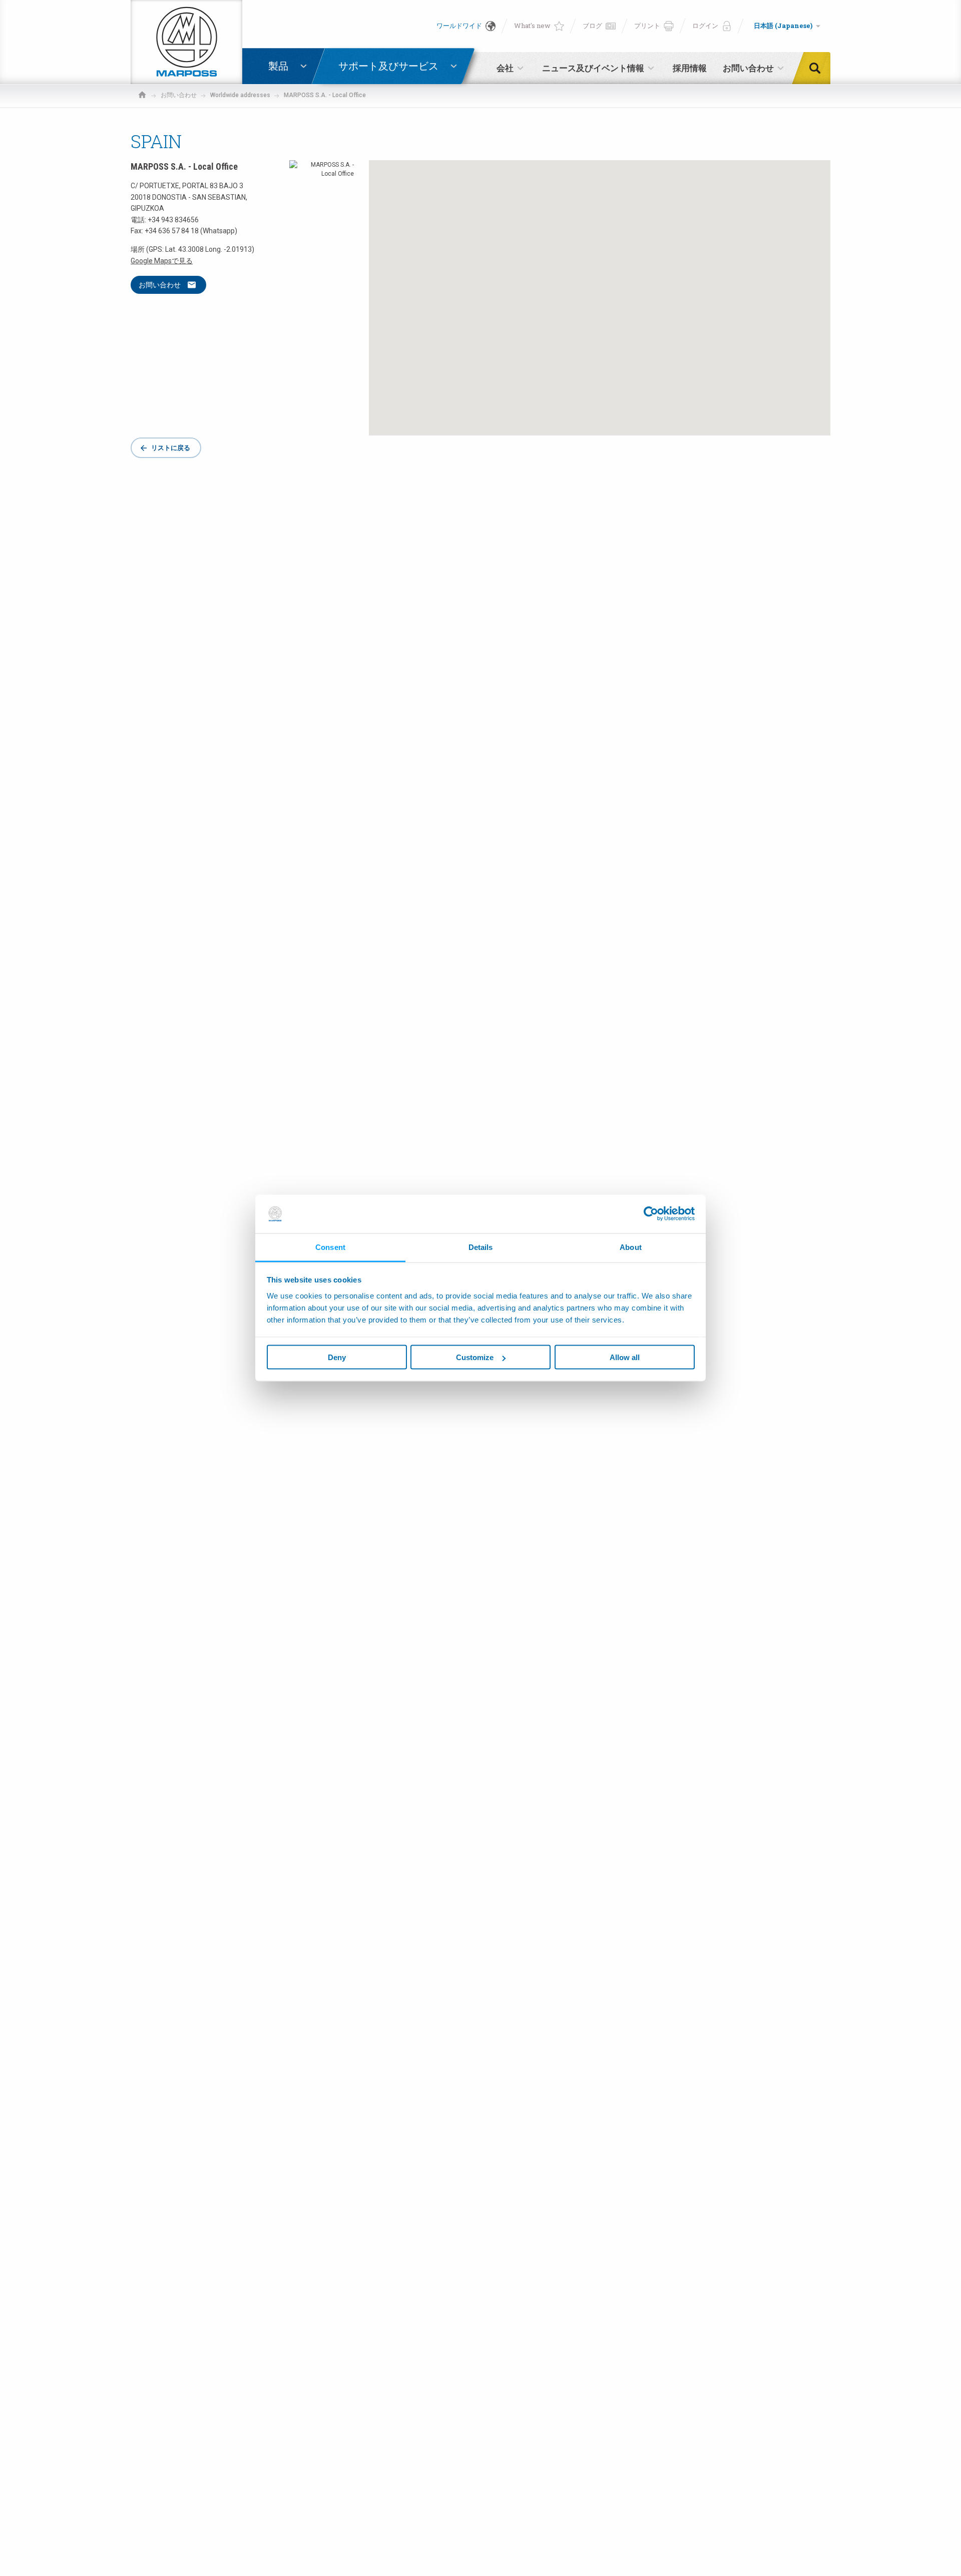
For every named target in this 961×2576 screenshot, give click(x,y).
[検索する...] (818, 68)
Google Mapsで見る (162, 261)
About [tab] (631, 1247)
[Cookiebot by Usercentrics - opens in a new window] (651, 1214)
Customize (475, 1357)
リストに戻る (171, 448)
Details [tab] (481, 1247)
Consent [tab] (330, 1247)
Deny (337, 1357)
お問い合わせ (160, 285)
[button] (600, 289)
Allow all (625, 1357)
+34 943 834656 (173, 220)
